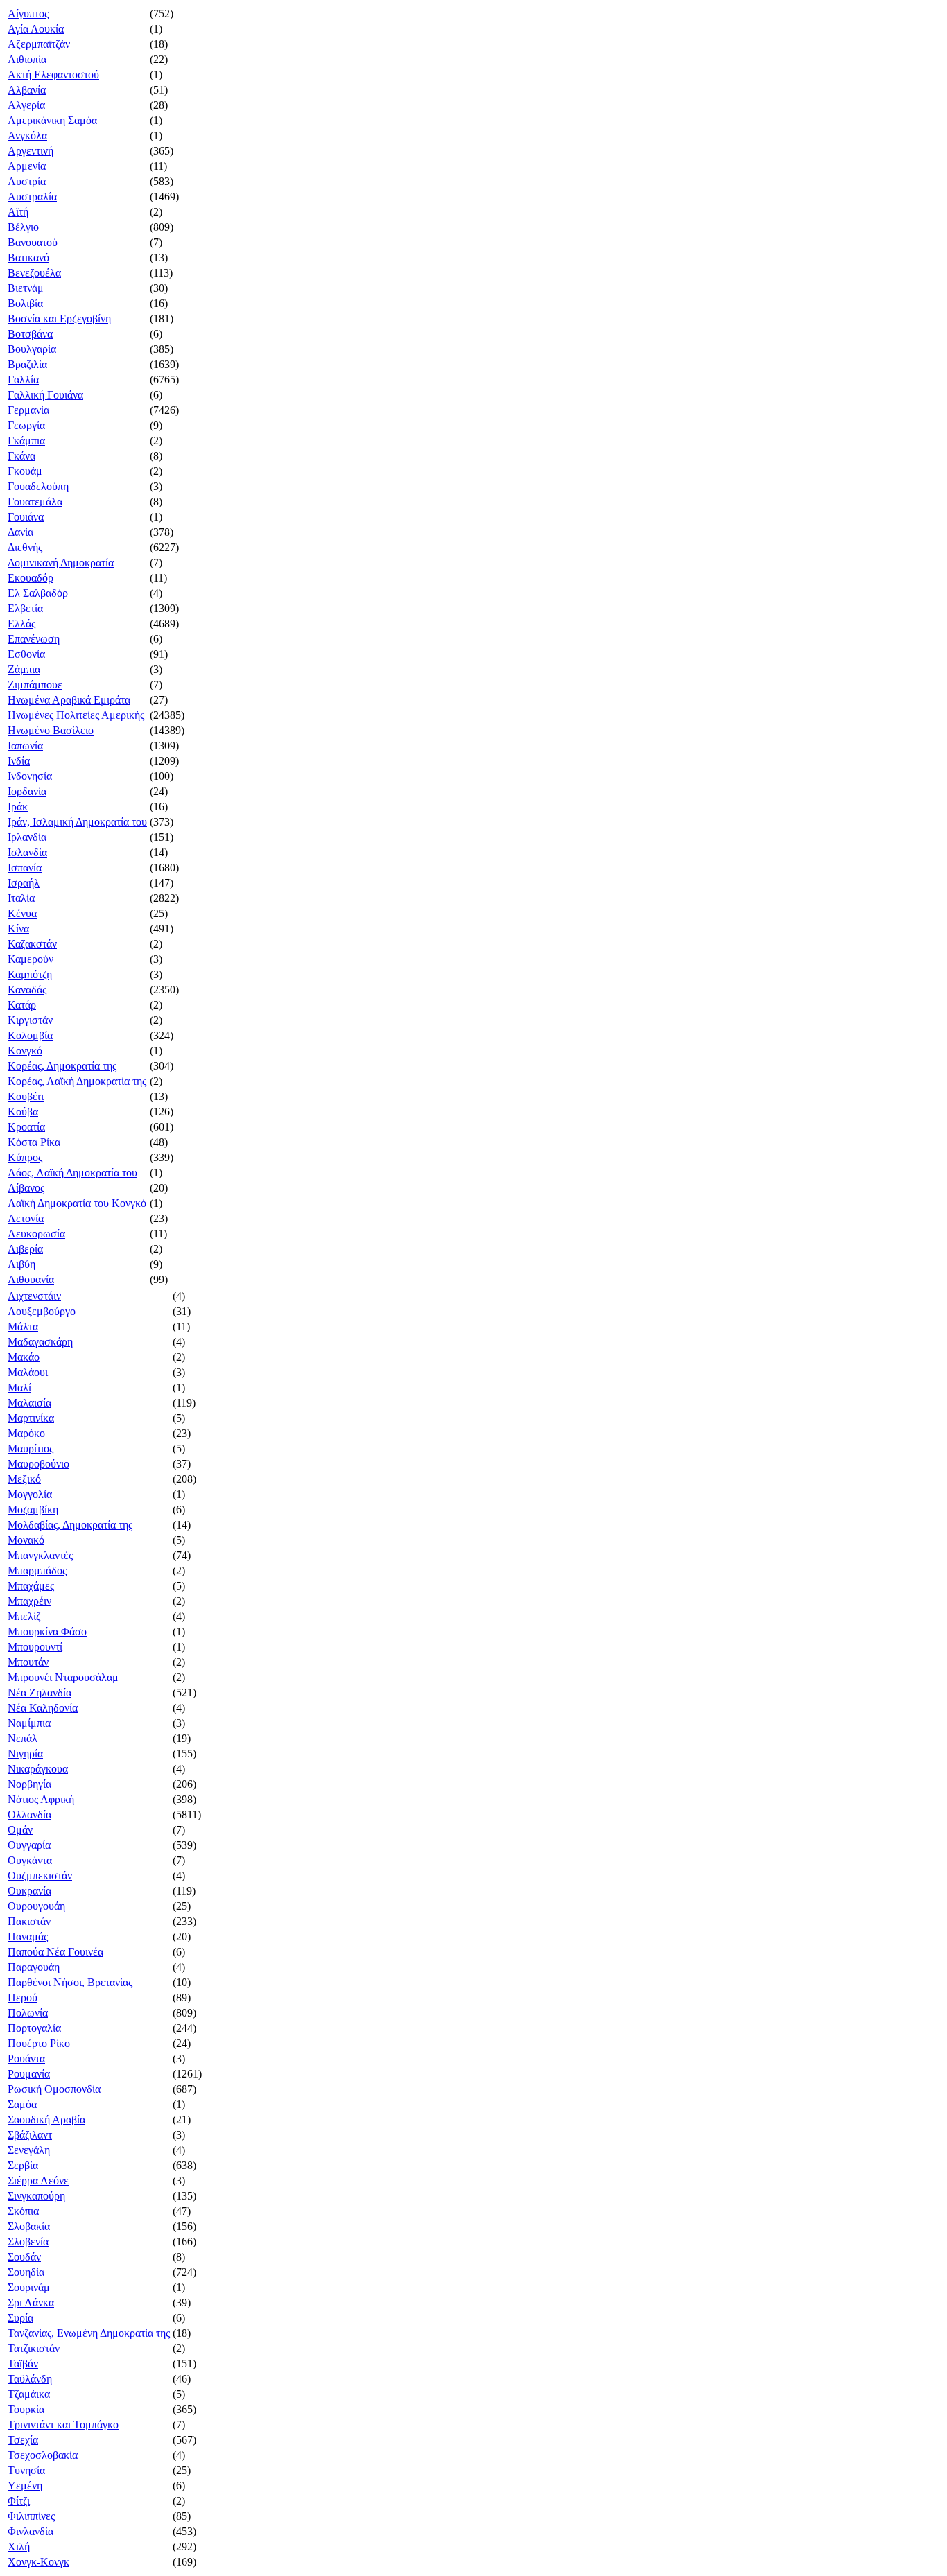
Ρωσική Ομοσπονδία (54, 2089)
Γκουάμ (25, 471)
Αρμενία (27, 166)
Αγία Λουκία (36, 29)
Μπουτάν (28, 1662)
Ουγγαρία (29, 1845)
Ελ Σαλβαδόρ (38, 593)
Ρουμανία (29, 2074)
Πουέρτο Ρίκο (39, 2043)
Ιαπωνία (25, 746)
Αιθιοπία (27, 59)
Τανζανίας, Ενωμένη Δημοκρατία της (89, 2333)
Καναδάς (27, 990)
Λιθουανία (31, 1279)
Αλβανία (27, 90)
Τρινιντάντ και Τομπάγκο (63, 2425)
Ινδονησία (30, 776)
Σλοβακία (29, 2226)
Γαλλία (23, 380)
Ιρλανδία (27, 837)
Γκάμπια (26, 441)
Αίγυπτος (28, 14)
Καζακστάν (32, 944)
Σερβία (23, 2165)
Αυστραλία (32, 197)
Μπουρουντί (35, 1647)
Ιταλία (21, 898)
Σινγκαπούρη (36, 2196)
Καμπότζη (30, 974)
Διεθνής (25, 547)
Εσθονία (26, 654)
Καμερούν (31, 959)
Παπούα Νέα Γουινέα (55, 1952)
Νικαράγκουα (38, 1769)
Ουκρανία (29, 1891)
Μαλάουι (28, 1372)
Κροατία (26, 1127)
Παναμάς (28, 1937)
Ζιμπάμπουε (35, 685)
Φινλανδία (31, 2531)
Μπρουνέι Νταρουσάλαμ (63, 1677)
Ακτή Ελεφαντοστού (53, 75)
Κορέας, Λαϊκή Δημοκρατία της (77, 1081)
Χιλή (19, 2547)
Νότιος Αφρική (41, 1799)
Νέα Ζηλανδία (40, 1692)
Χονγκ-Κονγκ (38, 2562)
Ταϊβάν (23, 2364)
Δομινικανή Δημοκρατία (61, 563)
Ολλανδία (29, 1814)
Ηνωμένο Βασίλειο (51, 730)
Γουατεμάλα (35, 502)
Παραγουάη (34, 1967)
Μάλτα (23, 1326)
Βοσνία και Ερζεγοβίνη (59, 319)
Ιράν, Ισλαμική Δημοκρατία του (77, 822)
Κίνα (18, 929)
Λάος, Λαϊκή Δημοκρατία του (72, 1173)
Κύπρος (25, 1157)
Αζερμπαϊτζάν (39, 44)
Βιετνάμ (26, 288)
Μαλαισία (29, 1403)
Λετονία (26, 1218)
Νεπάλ (23, 1738)
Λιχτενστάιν (34, 1296)
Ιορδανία (27, 791)
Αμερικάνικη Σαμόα (52, 120)
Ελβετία (25, 608)
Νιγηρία (25, 1753)
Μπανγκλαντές (40, 1555)
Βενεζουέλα (34, 273)
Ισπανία (25, 868)
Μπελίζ (24, 1616)
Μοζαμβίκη (33, 1509)
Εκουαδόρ (31, 578)
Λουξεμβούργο (42, 1311)
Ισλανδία (27, 852)
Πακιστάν (29, 1921)
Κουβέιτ (26, 1096)
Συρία (20, 2318)
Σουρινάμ (29, 2287)
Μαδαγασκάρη (40, 1342)
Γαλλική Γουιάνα (45, 395)
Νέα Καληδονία (43, 1708)
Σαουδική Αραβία (46, 2120)
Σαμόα (22, 2104)
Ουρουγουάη (36, 1906)
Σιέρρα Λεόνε (38, 2181)
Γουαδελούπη (38, 486)
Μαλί (19, 1387)
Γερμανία (28, 410)
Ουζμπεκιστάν (40, 1876)
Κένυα (22, 913)
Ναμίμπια (29, 1723)
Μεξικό (24, 1479)
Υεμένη (25, 2486)
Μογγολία (30, 1494)
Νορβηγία (29, 1784)
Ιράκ (18, 807)
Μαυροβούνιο (38, 1464)
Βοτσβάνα (30, 334)
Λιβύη (21, 1264)
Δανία (20, 532)
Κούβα (23, 1112)
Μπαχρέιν (29, 1601)
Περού (23, 1998)
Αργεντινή (31, 151)
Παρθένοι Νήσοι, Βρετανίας (70, 1982)
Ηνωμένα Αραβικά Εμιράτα (69, 700)
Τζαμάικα (29, 2394)
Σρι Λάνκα (31, 2303)
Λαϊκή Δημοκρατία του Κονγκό (77, 1203)
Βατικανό (28, 258)
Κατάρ (22, 1005)
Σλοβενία (28, 2242)
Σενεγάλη (29, 2150)
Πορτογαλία (34, 2028)
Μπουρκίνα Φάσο (47, 1631)
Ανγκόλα (27, 136)
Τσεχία (23, 2440)
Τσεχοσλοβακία (43, 2455)
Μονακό (26, 1540)
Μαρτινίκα (31, 1418)
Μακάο (24, 1357)
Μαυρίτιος (31, 1448)
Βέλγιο (23, 227)
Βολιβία (25, 303)
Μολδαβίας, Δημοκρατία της (70, 1525)
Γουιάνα (26, 517)
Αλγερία (26, 105)
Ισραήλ (24, 883)
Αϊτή (18, 212)
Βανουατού (33, 242)
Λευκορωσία (36, 1234)
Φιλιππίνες (31, 2516)
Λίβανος (26, 1188)
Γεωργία (26, 425)
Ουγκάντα (30, 1860)
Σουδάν (24, 2257)
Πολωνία (28, 2013)
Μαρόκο (26, 1433)
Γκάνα (21, 456)
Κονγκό (25, 1051)
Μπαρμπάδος (37, 1570)
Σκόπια (23, 2211)
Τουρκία (26, 2409)
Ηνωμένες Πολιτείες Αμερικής (76, 715)
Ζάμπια (24, 669)
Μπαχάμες (31, 1586)
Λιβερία (25, 1249)
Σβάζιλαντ (30, 2135)
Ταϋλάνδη (30, 2379)
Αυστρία (27, 181)
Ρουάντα (26, 2059)
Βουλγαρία (32, 349)
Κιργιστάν (30, 1020)
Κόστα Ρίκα (34, 1142)
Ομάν (20, 1830)
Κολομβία (30, 1035)
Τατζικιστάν (34, 2348)
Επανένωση (34, 639)
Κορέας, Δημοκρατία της (62, 1066)
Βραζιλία (27, 364)
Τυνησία (26, 2470)
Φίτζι (19, 2501)
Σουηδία (26, 2272)
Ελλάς (21, 624)
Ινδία (19, 761)
